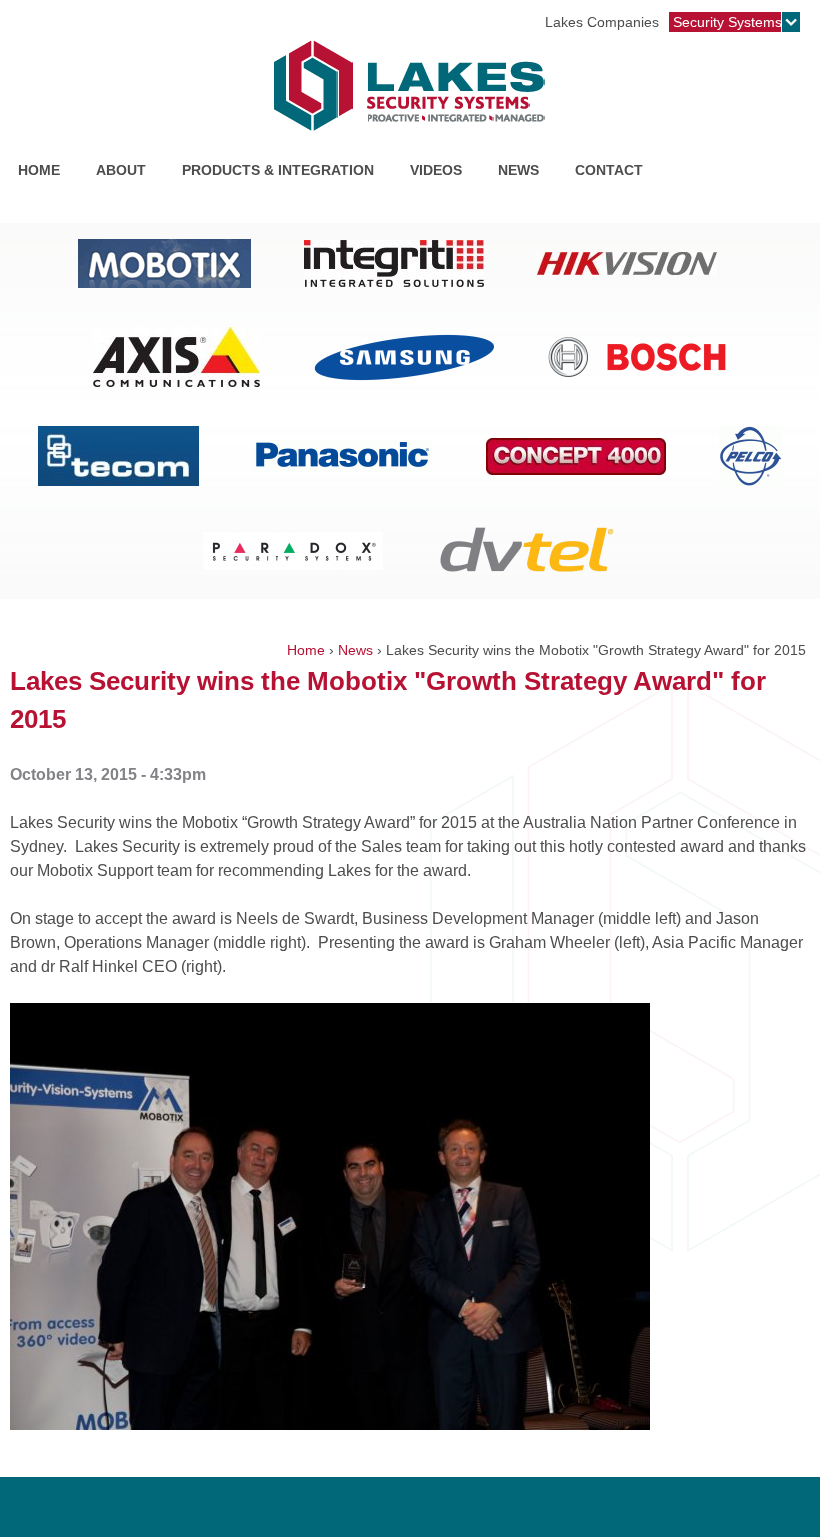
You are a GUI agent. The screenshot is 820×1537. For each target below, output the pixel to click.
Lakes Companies (602, 22)
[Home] (410, 86)
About (121, 170)
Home (39, 170)
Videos (436, 170)
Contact (609, 170)
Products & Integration (274, 172)
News (518, 170)
